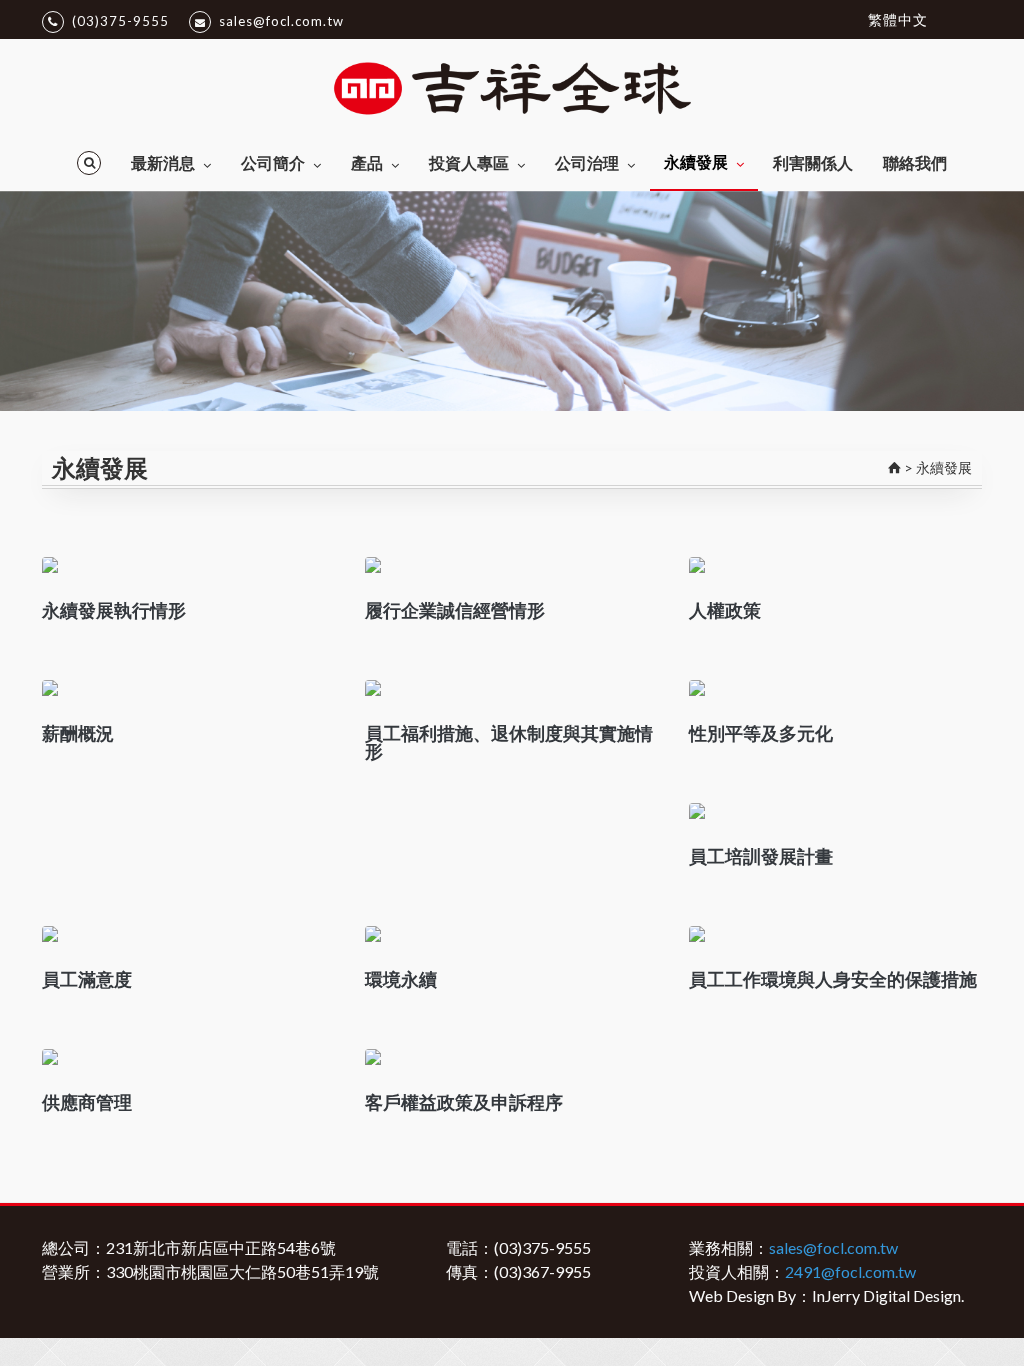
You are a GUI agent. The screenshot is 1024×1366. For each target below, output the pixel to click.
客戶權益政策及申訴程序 (464, 1102)
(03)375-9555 (120, 21)
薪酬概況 (78, 733)
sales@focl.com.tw (281, 21)
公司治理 (587, 162)
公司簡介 (273, 162)
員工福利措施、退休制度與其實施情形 (509, 742)
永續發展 (696, 161)
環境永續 (401, 979)
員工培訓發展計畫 (761, 856)
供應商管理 (87, 1102)
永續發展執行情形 (114, 610)
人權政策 (725, 610)
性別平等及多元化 (761, 733)
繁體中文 (898, 19)
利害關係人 (813, 162)
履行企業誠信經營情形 (455, 610)
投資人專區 (469, 162)
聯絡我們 (915, 162)
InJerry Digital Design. (888, 1295)
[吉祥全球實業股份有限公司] (512, 87)
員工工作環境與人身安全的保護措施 (833, 979)
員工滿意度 (87, 979)
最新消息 (163, 162)
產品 (367, 162)
